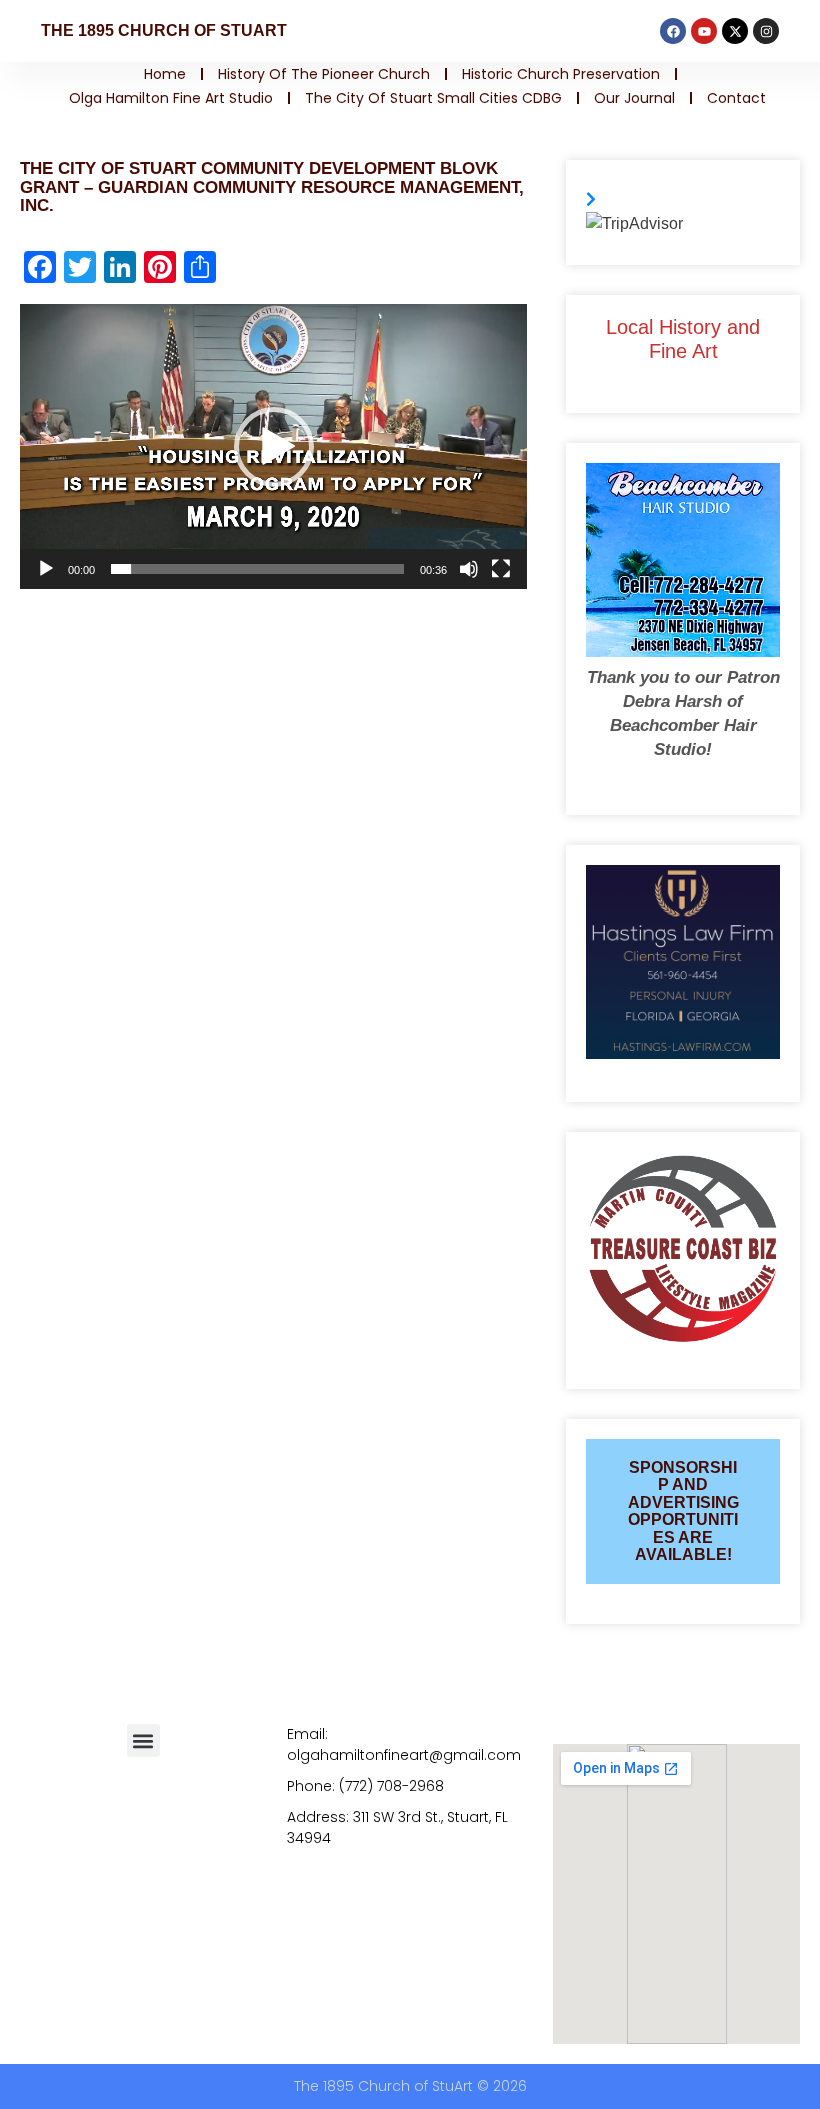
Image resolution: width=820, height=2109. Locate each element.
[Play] (46, 569)
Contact (736, 98)
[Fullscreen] (501, 569)
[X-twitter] (735, 31)
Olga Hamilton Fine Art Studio (171, 98)
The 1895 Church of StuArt (164, 30)
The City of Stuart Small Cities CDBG (433, 98)
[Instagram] (766, 31)
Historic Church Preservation (561, 74)
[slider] (257, 569)
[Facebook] (673, 31)
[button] (274, 447)
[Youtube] (704, 31)
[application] (273, 446)
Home (165, 74)
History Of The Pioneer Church (324, 74)
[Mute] (469, 569)
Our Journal (634, 98)
